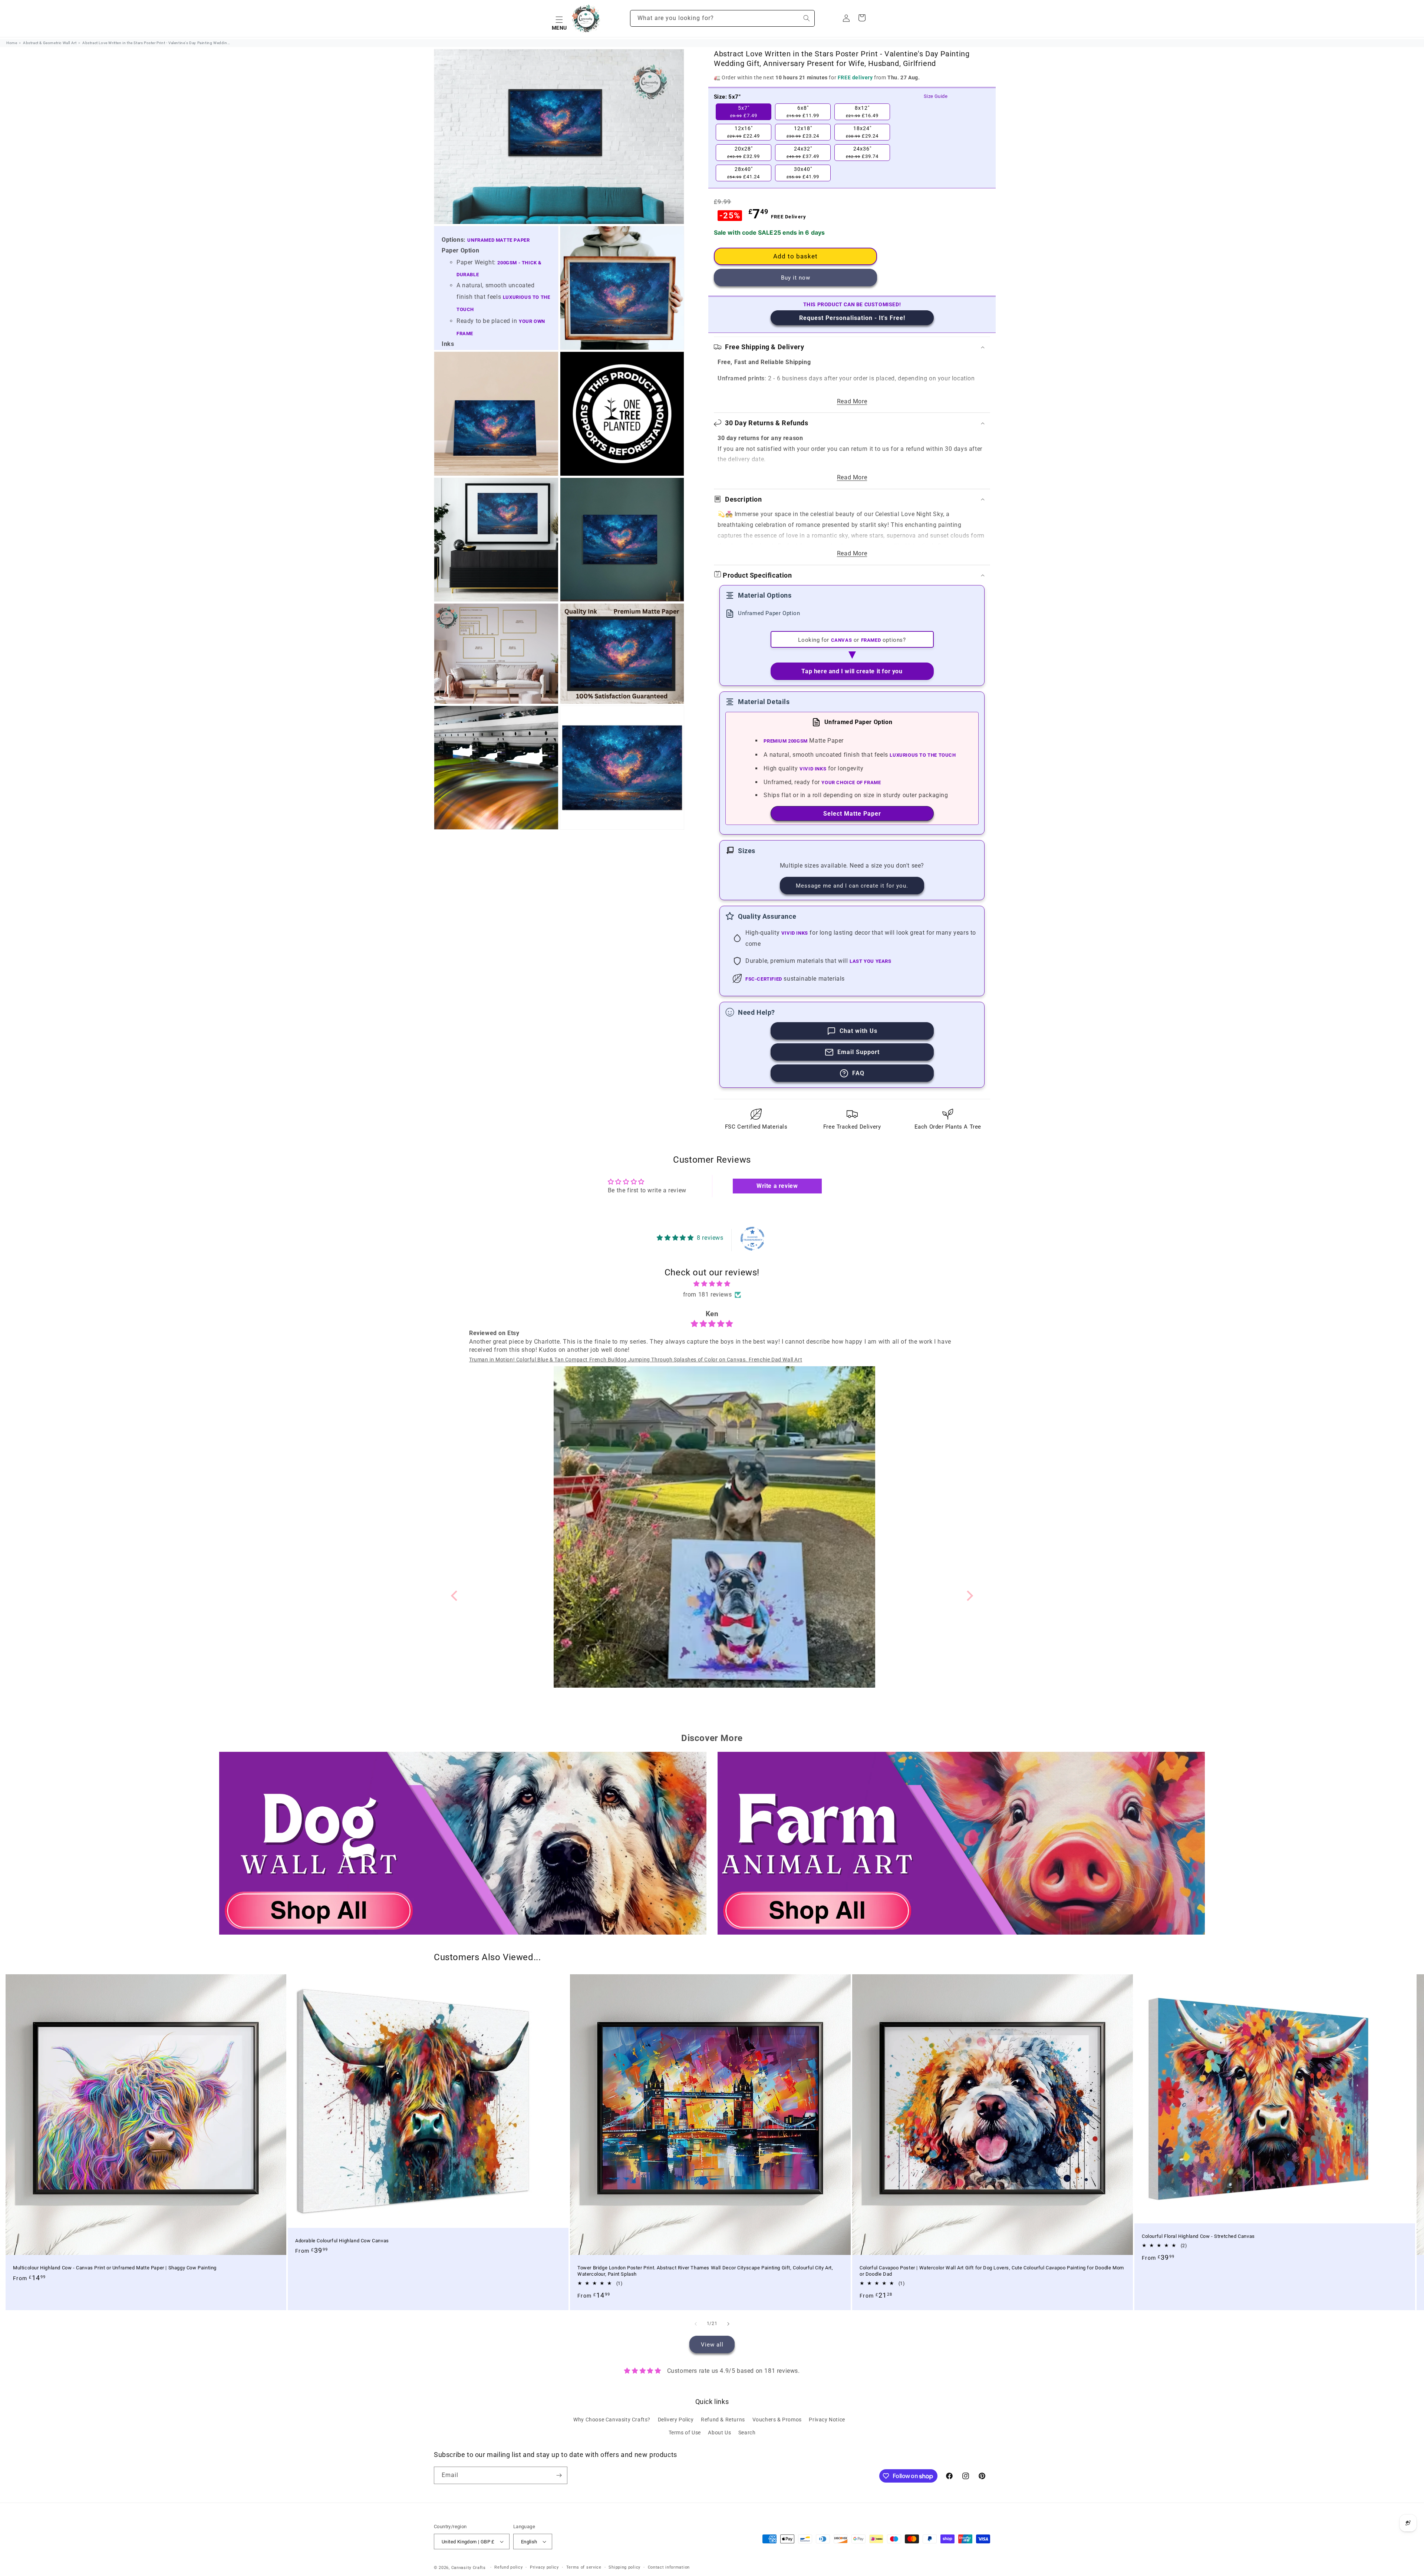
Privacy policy (544, 2567)
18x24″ (862, 132)
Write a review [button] (777, 1186)
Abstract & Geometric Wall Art (50, 43)
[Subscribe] (559, 2475)
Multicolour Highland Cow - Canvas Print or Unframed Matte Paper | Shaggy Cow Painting (115, 2268)
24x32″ (803, 152)
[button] (559, 19)
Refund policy (508, 2567)
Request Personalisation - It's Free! (852, 318)
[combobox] (722, 18)
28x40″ (744, 173)
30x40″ (803, 173)
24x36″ (862, 152)
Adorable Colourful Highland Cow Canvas (342, 2241)
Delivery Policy (676, 2420)
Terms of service (584, 2567)
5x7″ (744, 112)
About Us (719, 2433)
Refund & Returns (723, 2420)
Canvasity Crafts (469, 2568)
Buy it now (796, 278)
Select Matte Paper (852, 814)
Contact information (669, 2567)
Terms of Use (685, 2433)
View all (712, 2344)
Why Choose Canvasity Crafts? (612, 2420)
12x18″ (803, 132)
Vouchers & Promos (777, 2420)
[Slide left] (696, 2324)
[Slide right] (728, 2324)
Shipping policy (624, 2567)
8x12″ (862, 112)
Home (12, 43)
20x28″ (744, 152)
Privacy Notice (827, 2420)
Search (747, 2433)
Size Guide (936, 96)
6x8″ (803, 112)
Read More (852, 401)
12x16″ (744, 132)
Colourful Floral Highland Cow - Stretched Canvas (1198, 2236)
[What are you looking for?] (807, 18)
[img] (712, 1284)
